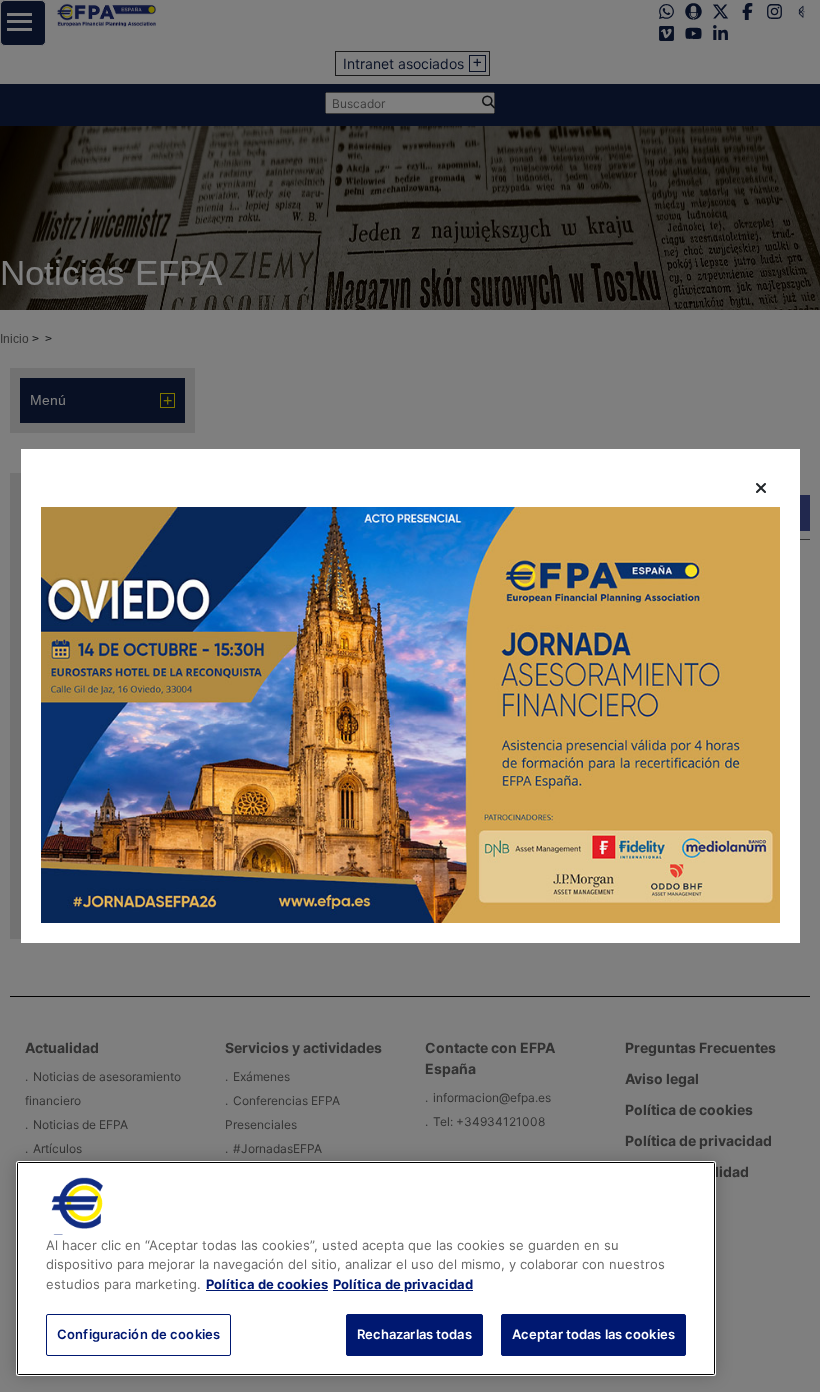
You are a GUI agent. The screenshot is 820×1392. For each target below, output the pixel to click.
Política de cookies (267, 1284)
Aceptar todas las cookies (593, 1334)
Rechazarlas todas (414, 1334)
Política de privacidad (403, 1284)
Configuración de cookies (138, 1334)
